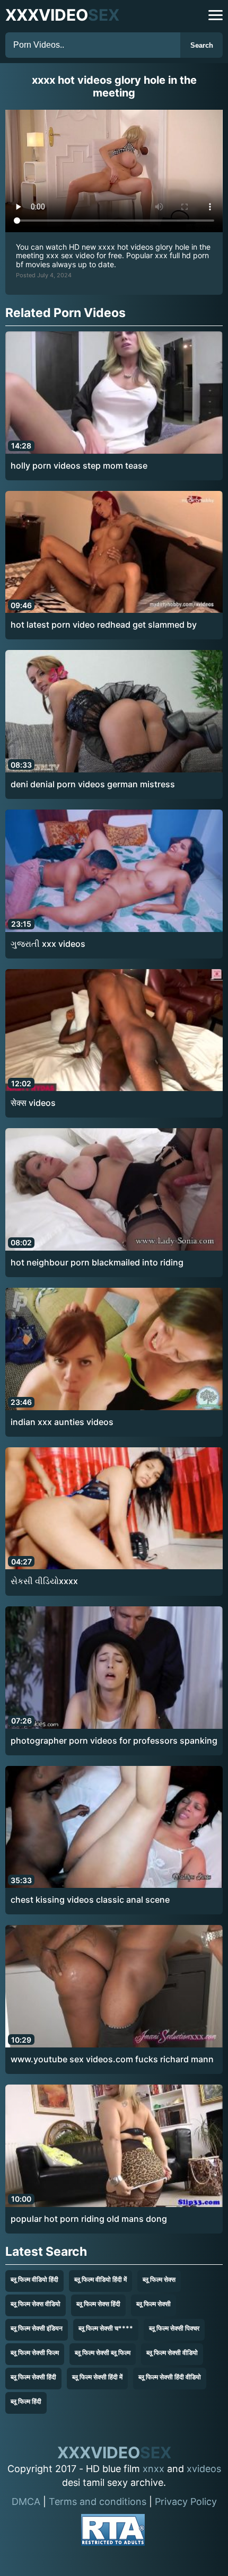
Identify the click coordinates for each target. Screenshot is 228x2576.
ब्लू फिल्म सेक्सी (154, 2304)
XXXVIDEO (62, 15)
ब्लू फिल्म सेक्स (159, 2279)
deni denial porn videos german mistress (93, 784)
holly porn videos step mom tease (79, 465)
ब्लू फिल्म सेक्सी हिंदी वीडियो (170, 2377)
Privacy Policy (186, 2502)
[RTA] (113, 2532)
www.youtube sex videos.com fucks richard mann (112, 2059)
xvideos (204, 2469)
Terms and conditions (98, 2502)
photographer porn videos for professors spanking (114, 1740)
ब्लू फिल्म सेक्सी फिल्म (35, 2353)
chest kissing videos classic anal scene (90, 1900)
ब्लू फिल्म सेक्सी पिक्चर (174, 2328)
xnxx (154, 2469)
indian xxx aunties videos (62, 1422)
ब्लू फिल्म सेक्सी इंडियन (37, 2328)
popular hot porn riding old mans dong (89, 2219)
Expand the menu (216, 15)
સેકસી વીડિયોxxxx (44, 1581)
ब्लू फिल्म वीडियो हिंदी (34, 2279)
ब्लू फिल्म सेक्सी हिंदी (33, 2377)
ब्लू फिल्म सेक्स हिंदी (98, 2304)
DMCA (26, 2502)
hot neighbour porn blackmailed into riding (97, 1262)
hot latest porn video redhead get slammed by (104, 625)
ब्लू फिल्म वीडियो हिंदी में (100, 2279)
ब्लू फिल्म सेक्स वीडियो (36, 2304)
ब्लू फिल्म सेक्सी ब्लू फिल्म (103, 2353)
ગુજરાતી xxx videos (48, 944)
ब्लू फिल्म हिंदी (26, 2401)
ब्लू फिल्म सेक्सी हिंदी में (97, 2377)
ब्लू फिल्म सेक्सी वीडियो (172, 2353)
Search (202, 45)
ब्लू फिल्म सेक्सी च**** (106, 2328)
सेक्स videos (33, 1103)
